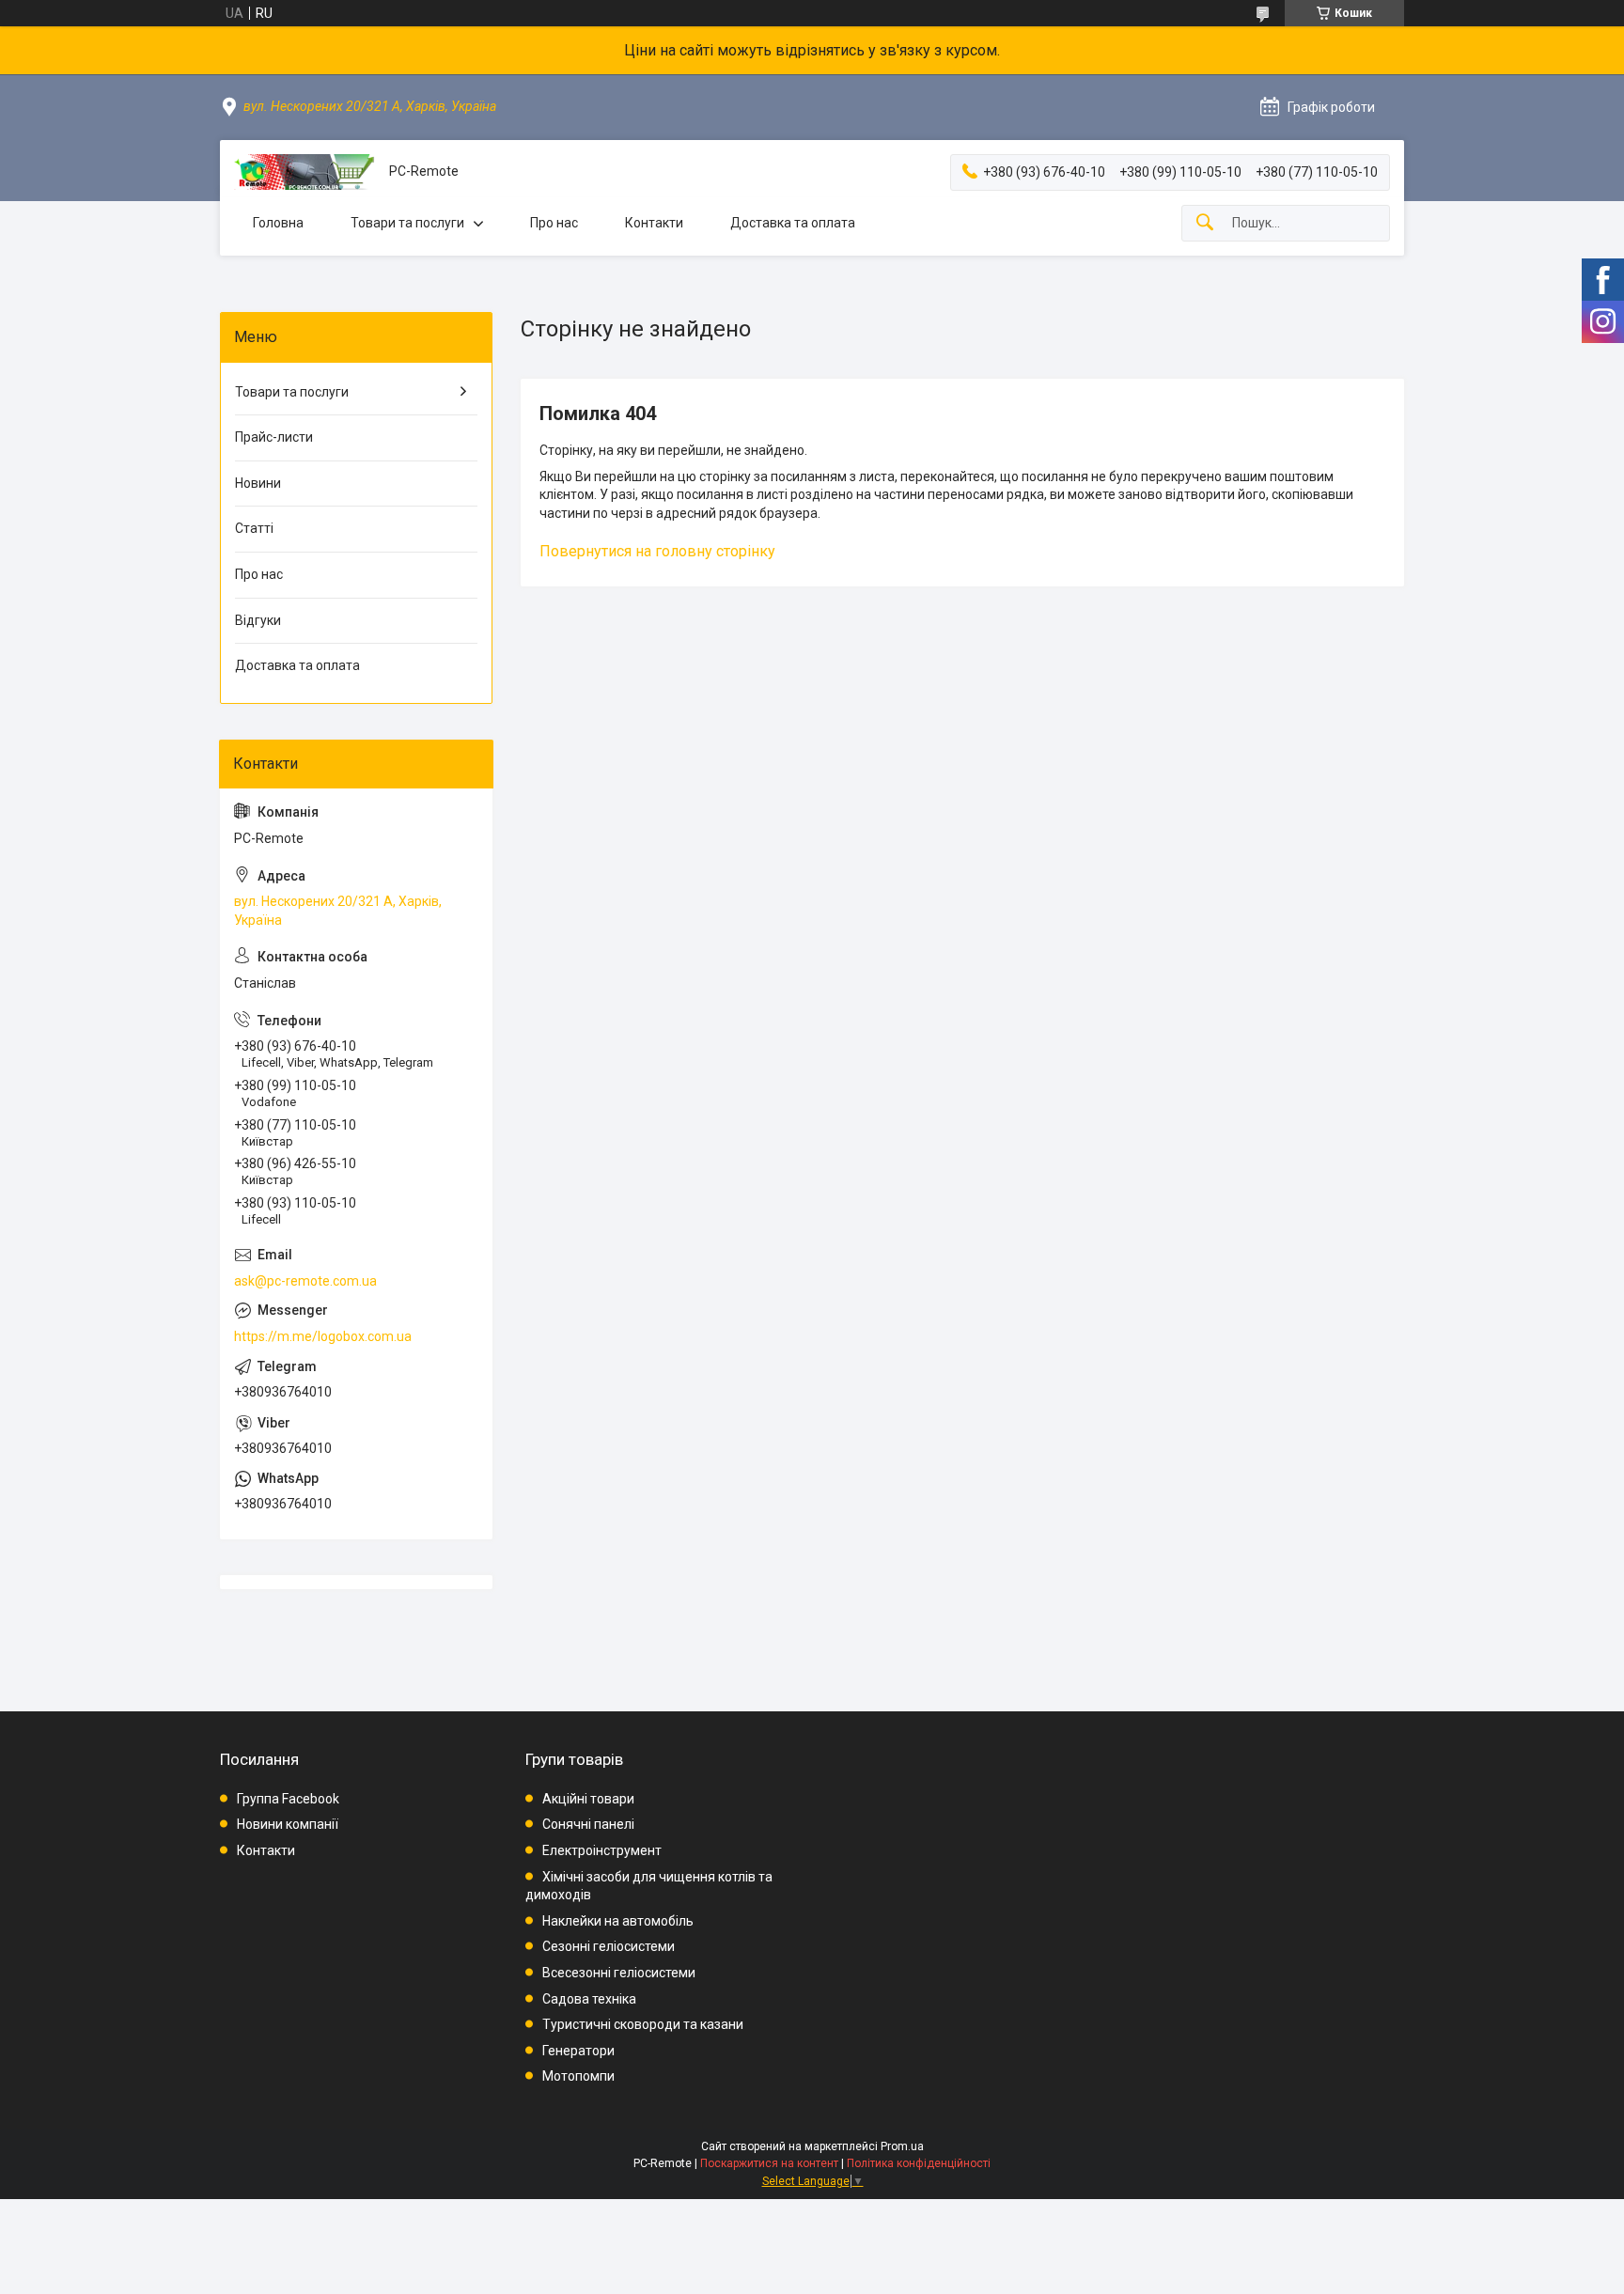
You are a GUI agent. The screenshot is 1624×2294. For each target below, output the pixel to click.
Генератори (578, 2051)
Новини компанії (288, 1824)
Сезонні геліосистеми (609, 1946)
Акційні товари (588, 1799)
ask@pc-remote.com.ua (305, 1281)
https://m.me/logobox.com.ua (323, 1336)
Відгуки (258, 620)
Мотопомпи (578, 2076)
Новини (258, 483)
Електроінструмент (602, 1850)
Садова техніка (589, 1999)
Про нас (554, 223)
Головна (278, 223)
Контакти (654, 223)
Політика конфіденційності (919, 2163)
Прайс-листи (274, 437)
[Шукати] (1205, 223)
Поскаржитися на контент (769, 2163)
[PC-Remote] (304, 172)
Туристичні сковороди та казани (643, 2024)
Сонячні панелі (588, 1824)
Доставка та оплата (793, 223)
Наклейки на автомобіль (618, 1921)
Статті (254, 528)
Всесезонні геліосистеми (619, 1973)
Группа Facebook (288, 1799)
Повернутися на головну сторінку (657, 551)
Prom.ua (902, 2146)
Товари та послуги (407, 223)
